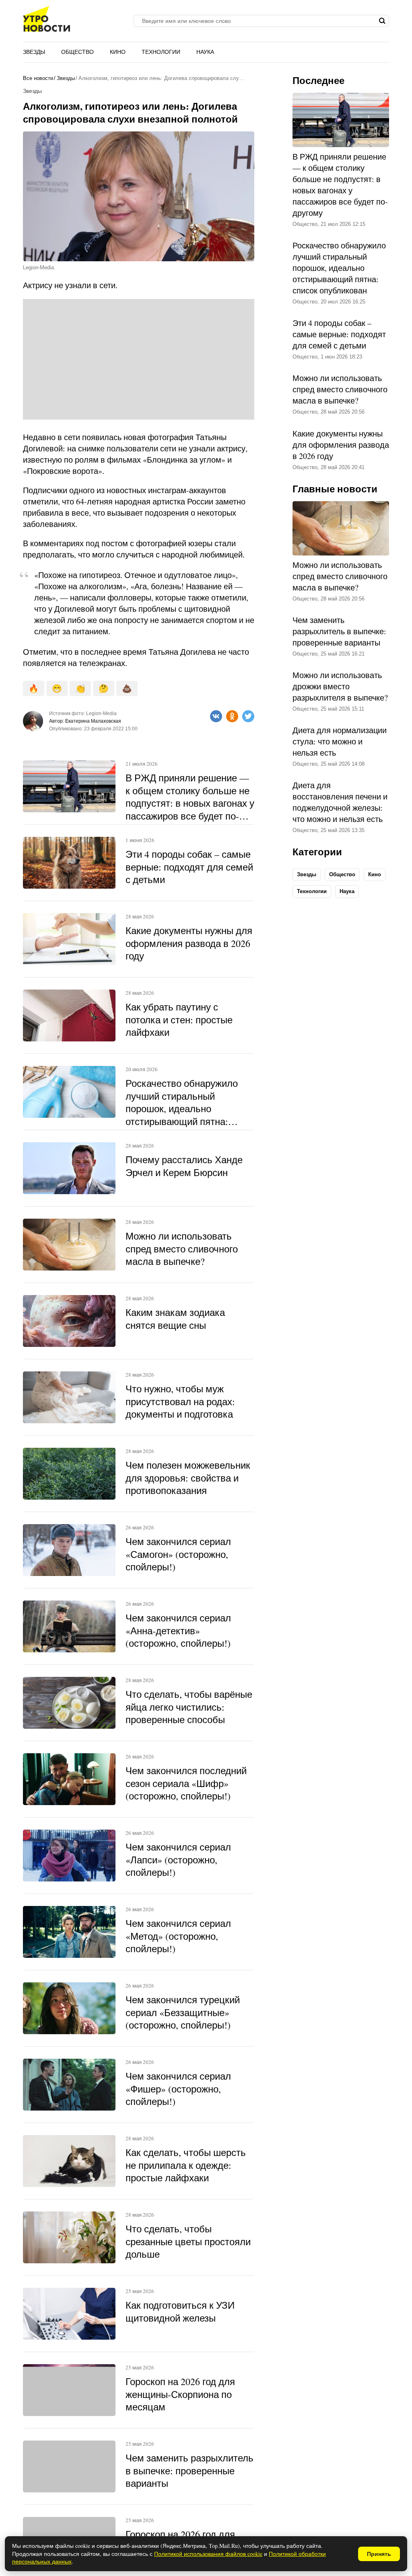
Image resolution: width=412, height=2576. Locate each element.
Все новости (38, 78)
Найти (382, 21)
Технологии (161, 52)
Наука (205, 52)
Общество (77, 52)
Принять (379, 2554)
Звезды (34, 52)
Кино (118, 52)
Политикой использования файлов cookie (208, 2554)
